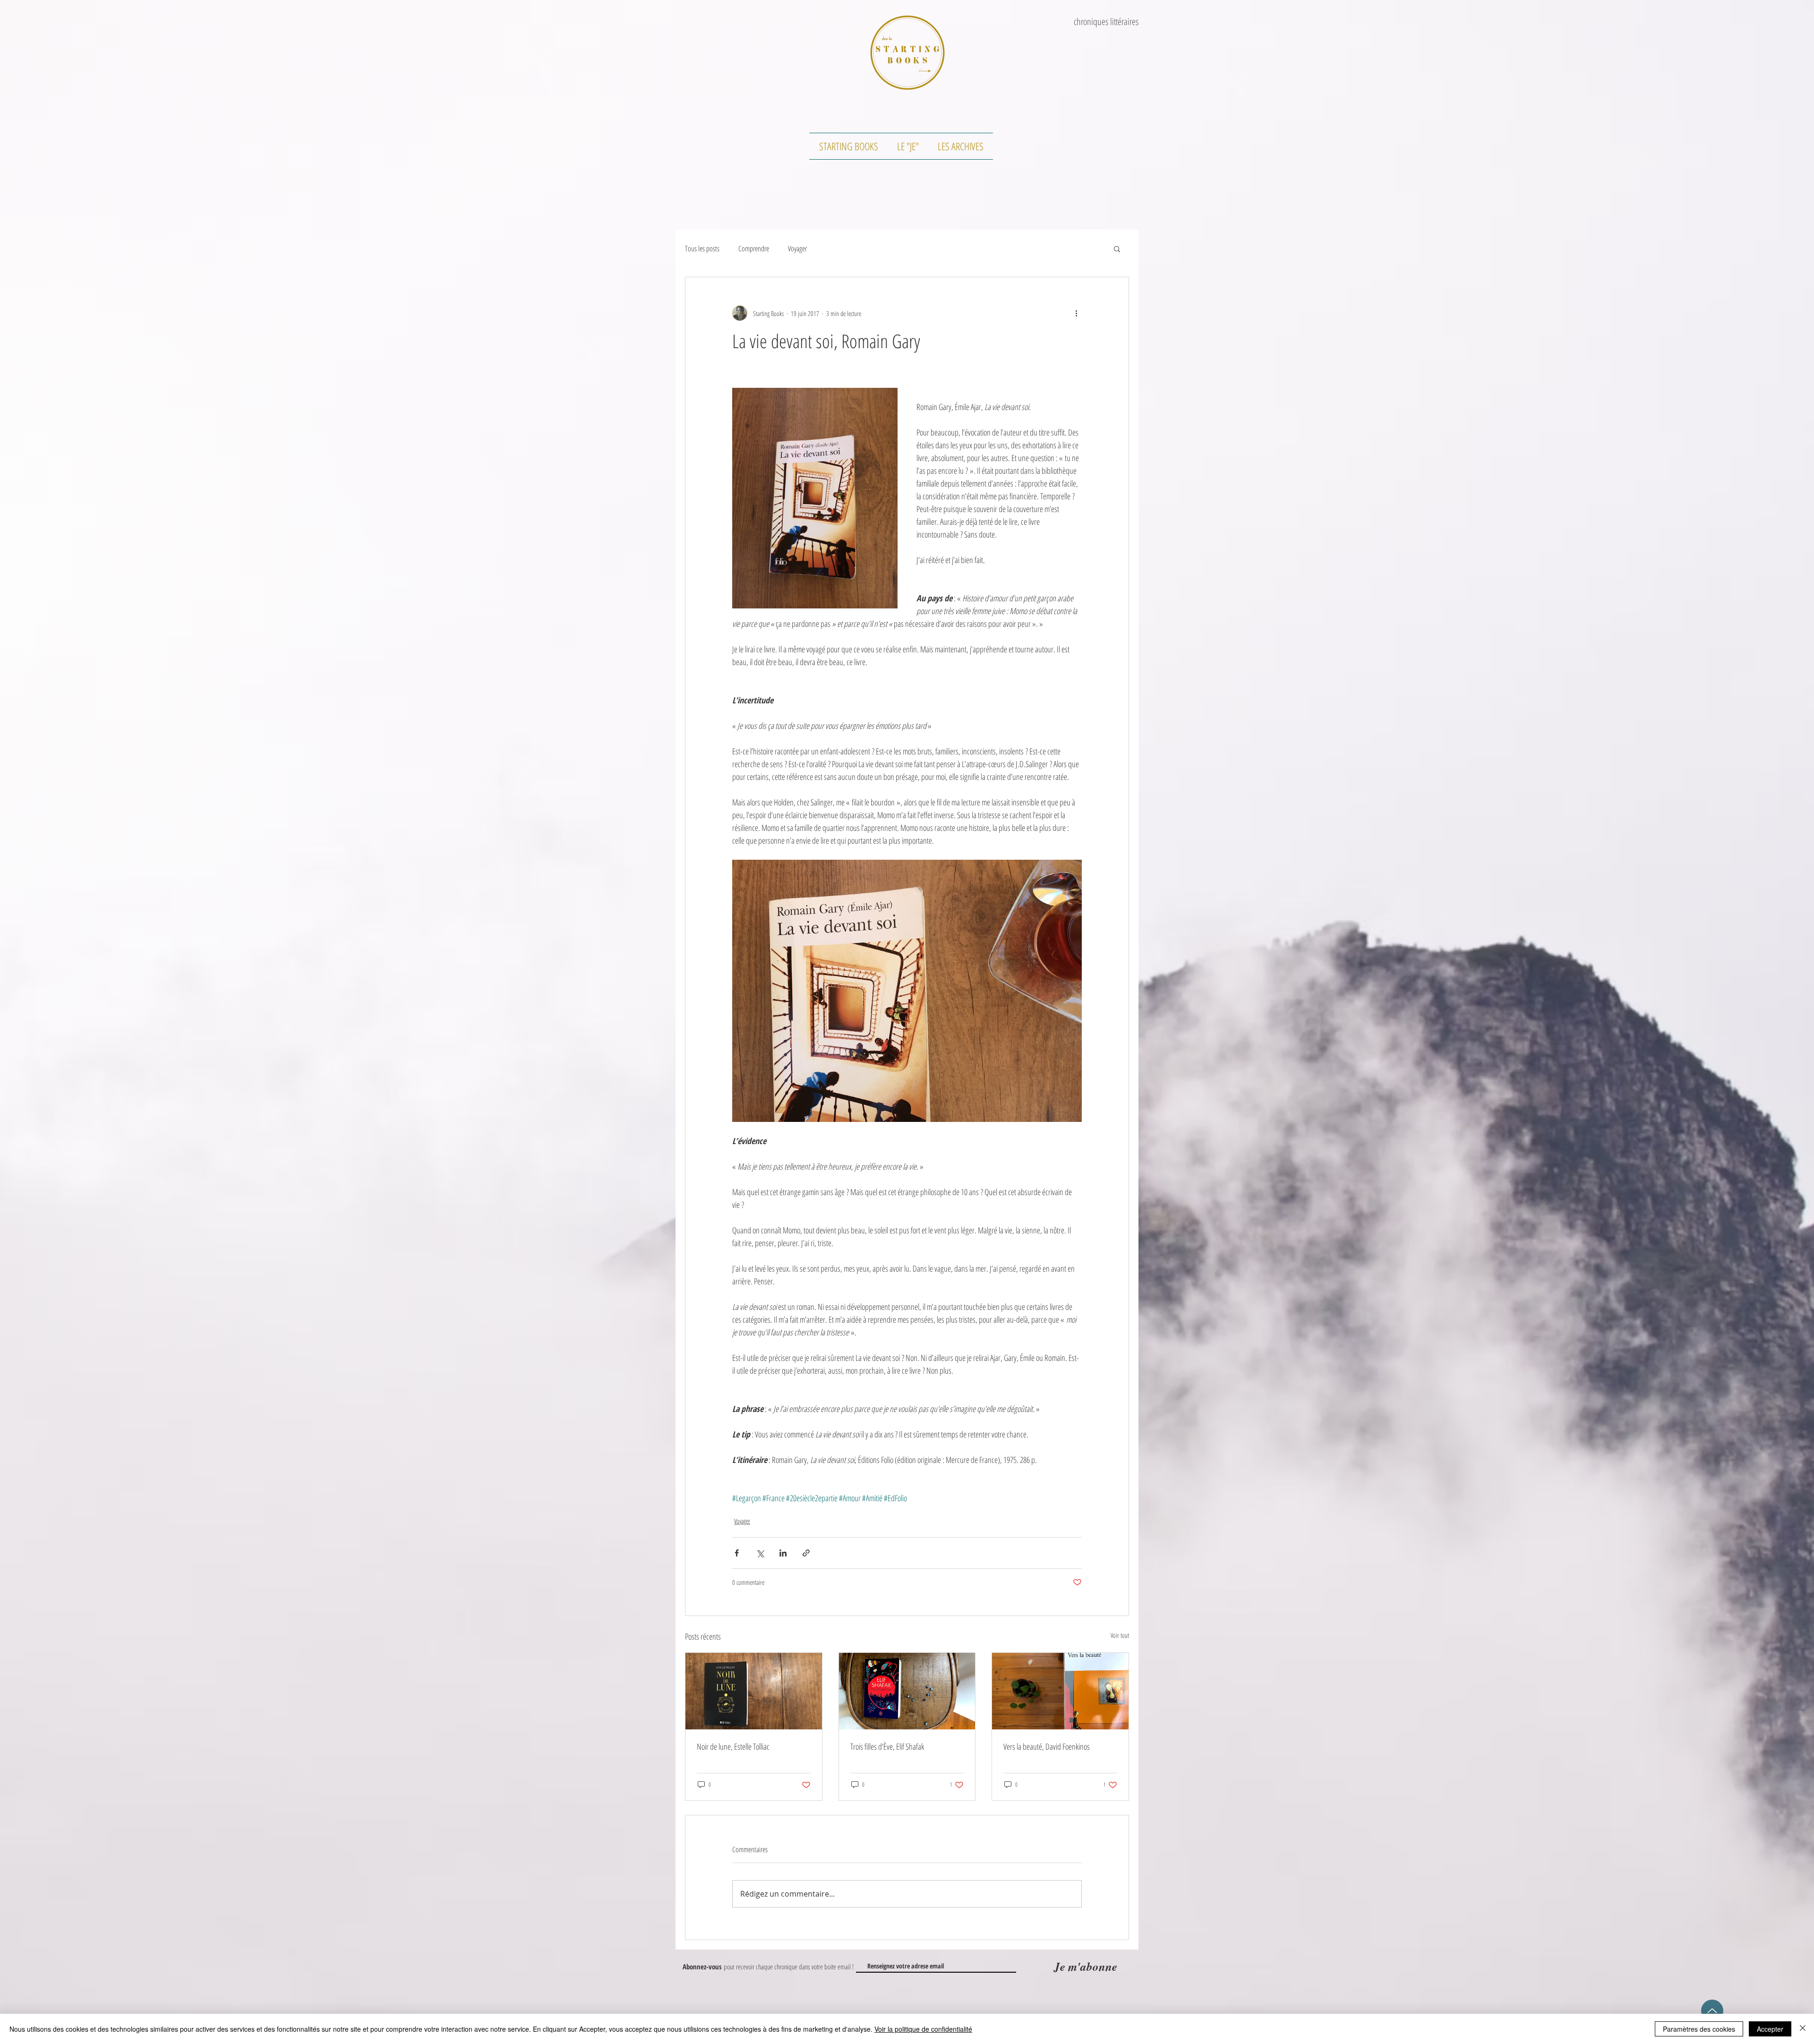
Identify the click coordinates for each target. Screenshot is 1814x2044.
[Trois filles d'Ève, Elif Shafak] (907, 1691)
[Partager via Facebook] (737, 1553)
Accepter (1770, 2029)
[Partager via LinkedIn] (783, 1553)
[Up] (1712, 2011)
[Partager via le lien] (806, 1553)
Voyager (797, 248)
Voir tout (1120, 1635)
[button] (1117, 248)
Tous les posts (702, 248)
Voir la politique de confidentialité (923, 2029)
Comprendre (754, 248)
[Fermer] (1803, 2029)
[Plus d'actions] (1076, 313)
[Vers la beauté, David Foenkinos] (1060, 1691)
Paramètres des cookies (1699, 2029)
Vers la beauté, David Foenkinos (1047, 1746)
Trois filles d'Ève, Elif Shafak (887, 1746)
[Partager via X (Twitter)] (760, 1553)
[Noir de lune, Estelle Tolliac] (754, 1691)
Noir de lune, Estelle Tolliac (733, 1746)
